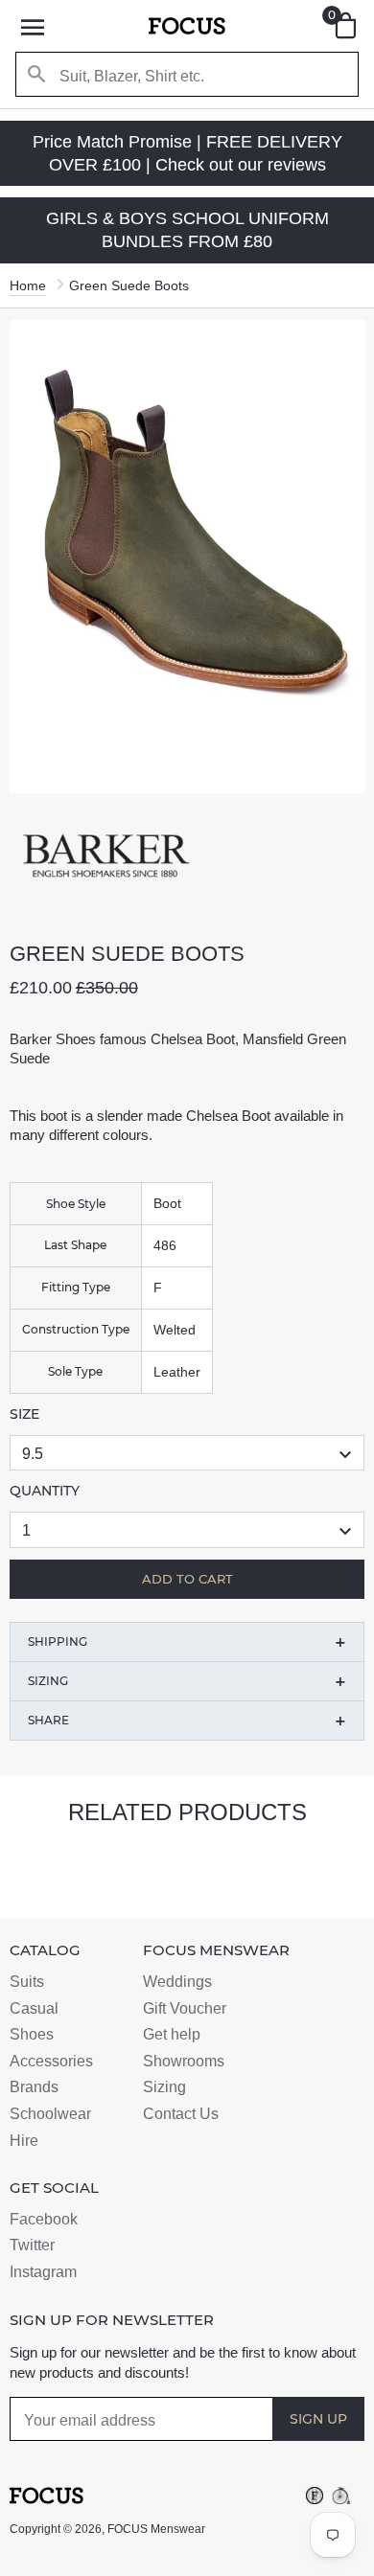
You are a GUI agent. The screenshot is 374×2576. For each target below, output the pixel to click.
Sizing (164, 2087)
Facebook (44, 2219)
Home (28, 285)
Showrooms (184, 2061)
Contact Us (181, 2114)
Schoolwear (50, 2114)
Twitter (32, 2245)
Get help (172, 2034)
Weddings (177, 1982)
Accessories (51, 2061)
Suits (27, 1982)
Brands (34, 2087)
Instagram (43, 2272)
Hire (24, 2141)
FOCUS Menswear (156, 2529)
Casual (34, 2008)
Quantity (45, 1491)
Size (24, 1414)
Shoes (32, 2034)
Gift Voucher (185, 2008)
